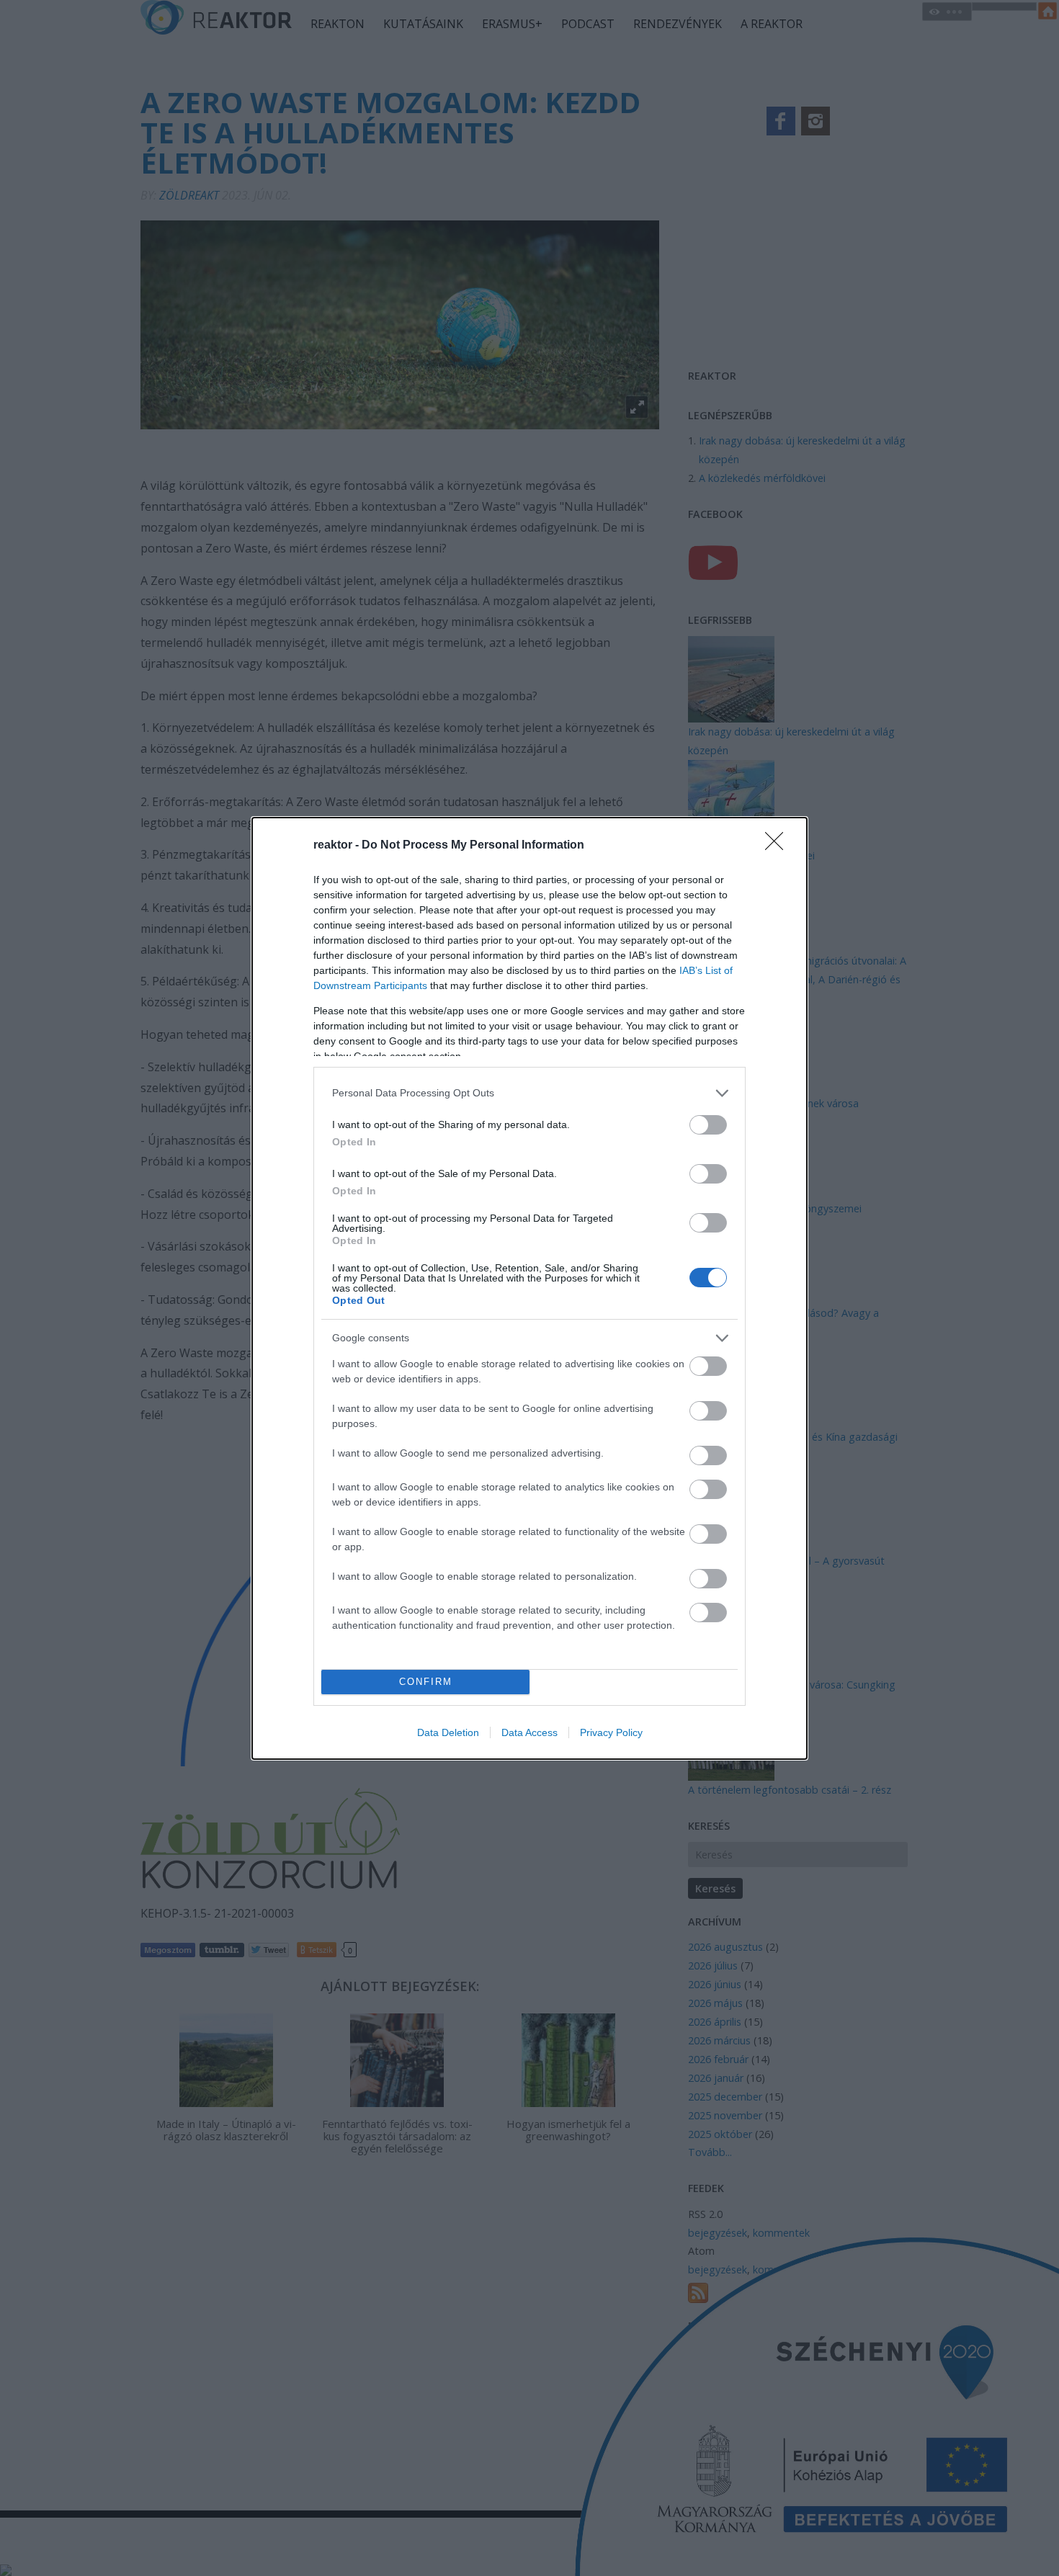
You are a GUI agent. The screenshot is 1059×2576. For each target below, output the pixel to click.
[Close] (779, 846)
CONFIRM (426, 1682)
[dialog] (529, 1288)
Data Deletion (448, 1732)
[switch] (708, 1125)
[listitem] (529, 1093)
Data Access (529, 1732)
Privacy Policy (611, 1732)
